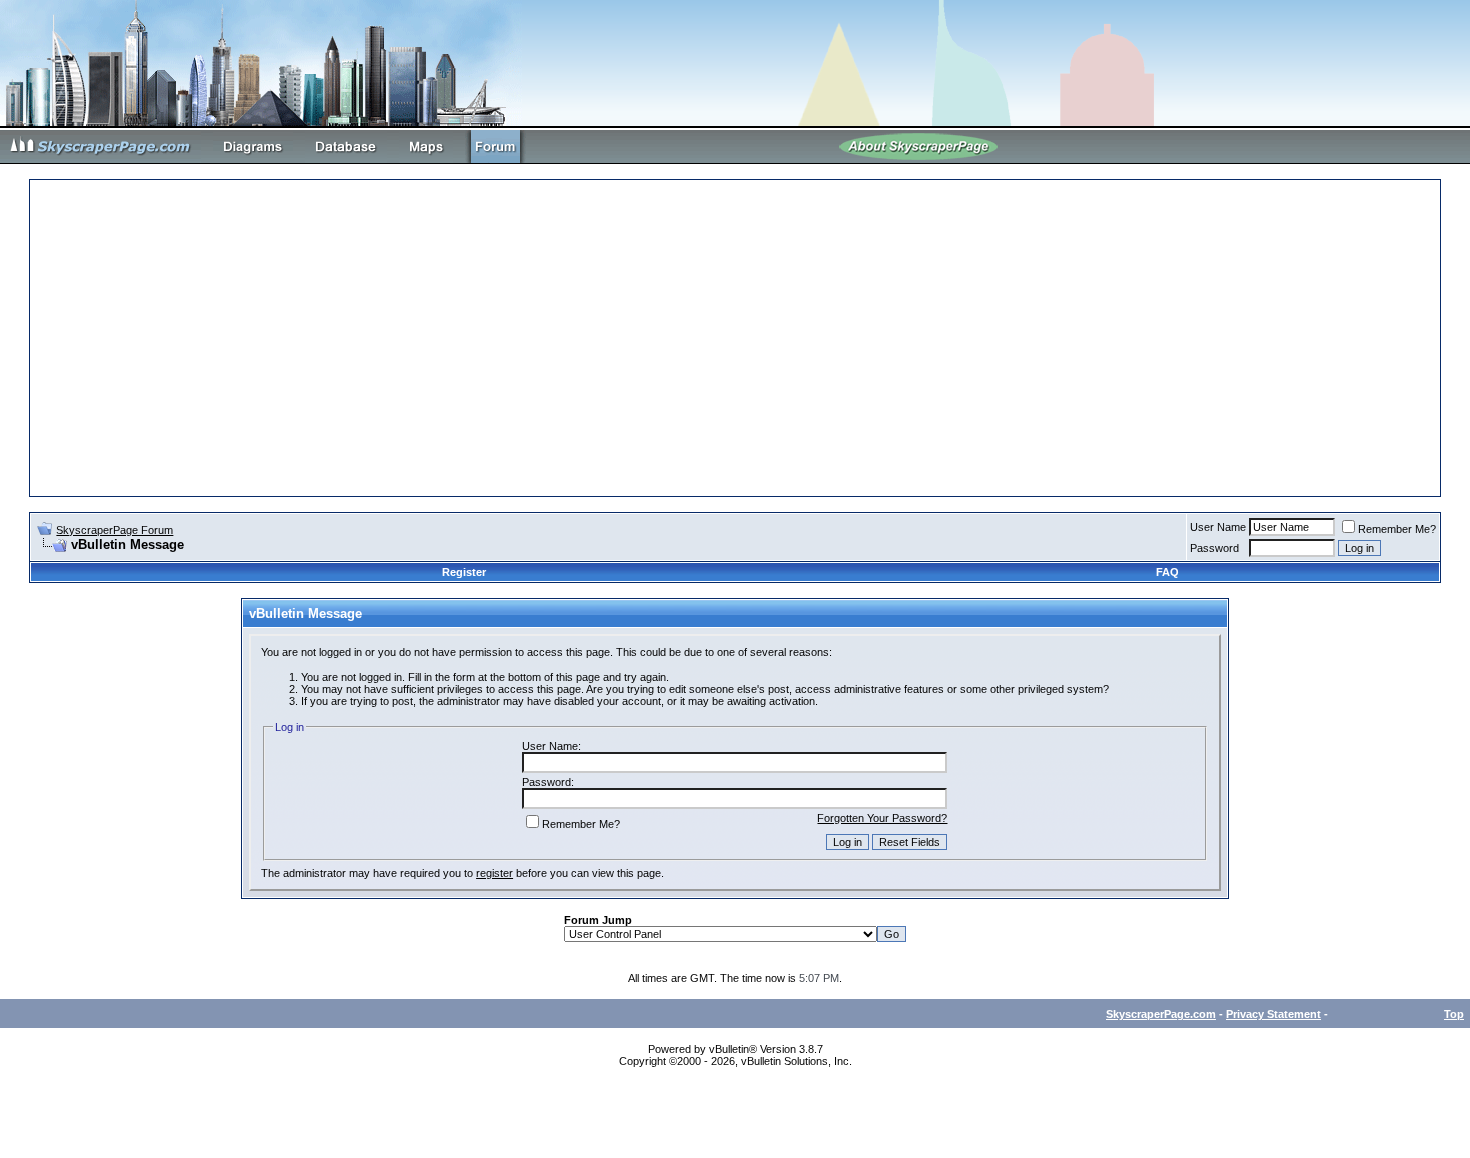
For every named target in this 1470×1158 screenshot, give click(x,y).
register (494, 873)
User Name (1218, 527)
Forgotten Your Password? (882, 818)
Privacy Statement (1273, 1014)
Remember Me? (1397, 529)
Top (1454, 1014)
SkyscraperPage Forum (114, 530)
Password (1214, 548)
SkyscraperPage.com (1161, 1014)
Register (464, 572)
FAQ (1167, 572)
